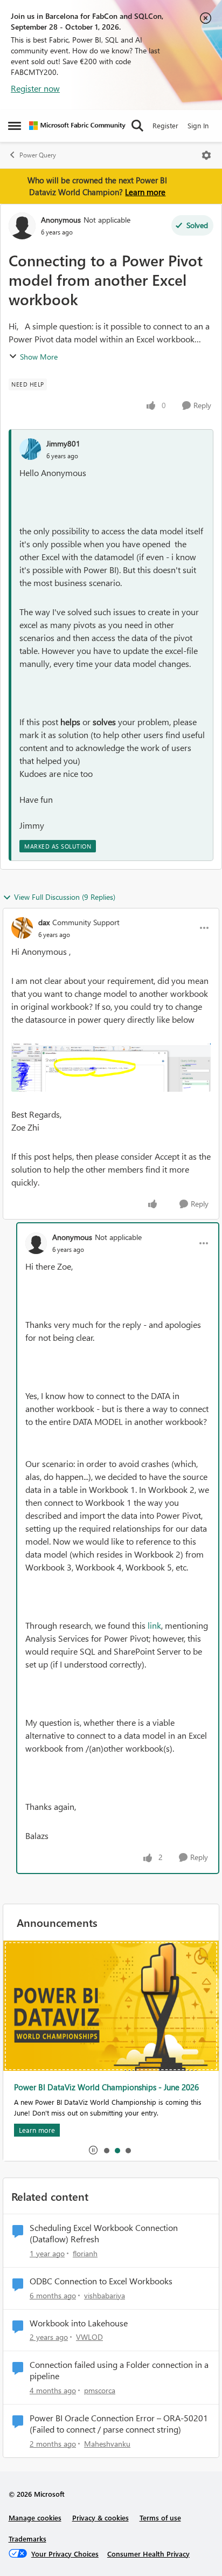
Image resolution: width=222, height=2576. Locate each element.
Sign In (198, 125)
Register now (35, 88)
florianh (85, 2253)
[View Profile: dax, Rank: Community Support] (22, 928)
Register (165, 125)
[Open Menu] (206, 155)
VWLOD (89, 2337)
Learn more (145, 192)
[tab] (106, 2150)
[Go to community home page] (77, 126)
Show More (39, 357)
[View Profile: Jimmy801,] (30, 449)
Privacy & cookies (100, 2518)
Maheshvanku (107, 2444)
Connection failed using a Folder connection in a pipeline (119, 2370)
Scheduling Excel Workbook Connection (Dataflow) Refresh (104, 2233)
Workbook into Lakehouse (79, 2323)
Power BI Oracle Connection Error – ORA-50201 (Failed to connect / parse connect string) (119, 2424)
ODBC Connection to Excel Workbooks (101, 2281)
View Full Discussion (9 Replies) (65, 897)
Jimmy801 (63, 443)
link (154, 1625)
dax (44, 922)
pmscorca (100, 2390)
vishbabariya (105, 2295)
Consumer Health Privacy (148, 2554)
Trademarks (27, 2539)
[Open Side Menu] (15, 126)
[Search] (137, 126)
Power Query (38, 155)
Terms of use (160, 2518)
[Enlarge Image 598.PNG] (111, 1067)
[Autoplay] (93, 2150)
